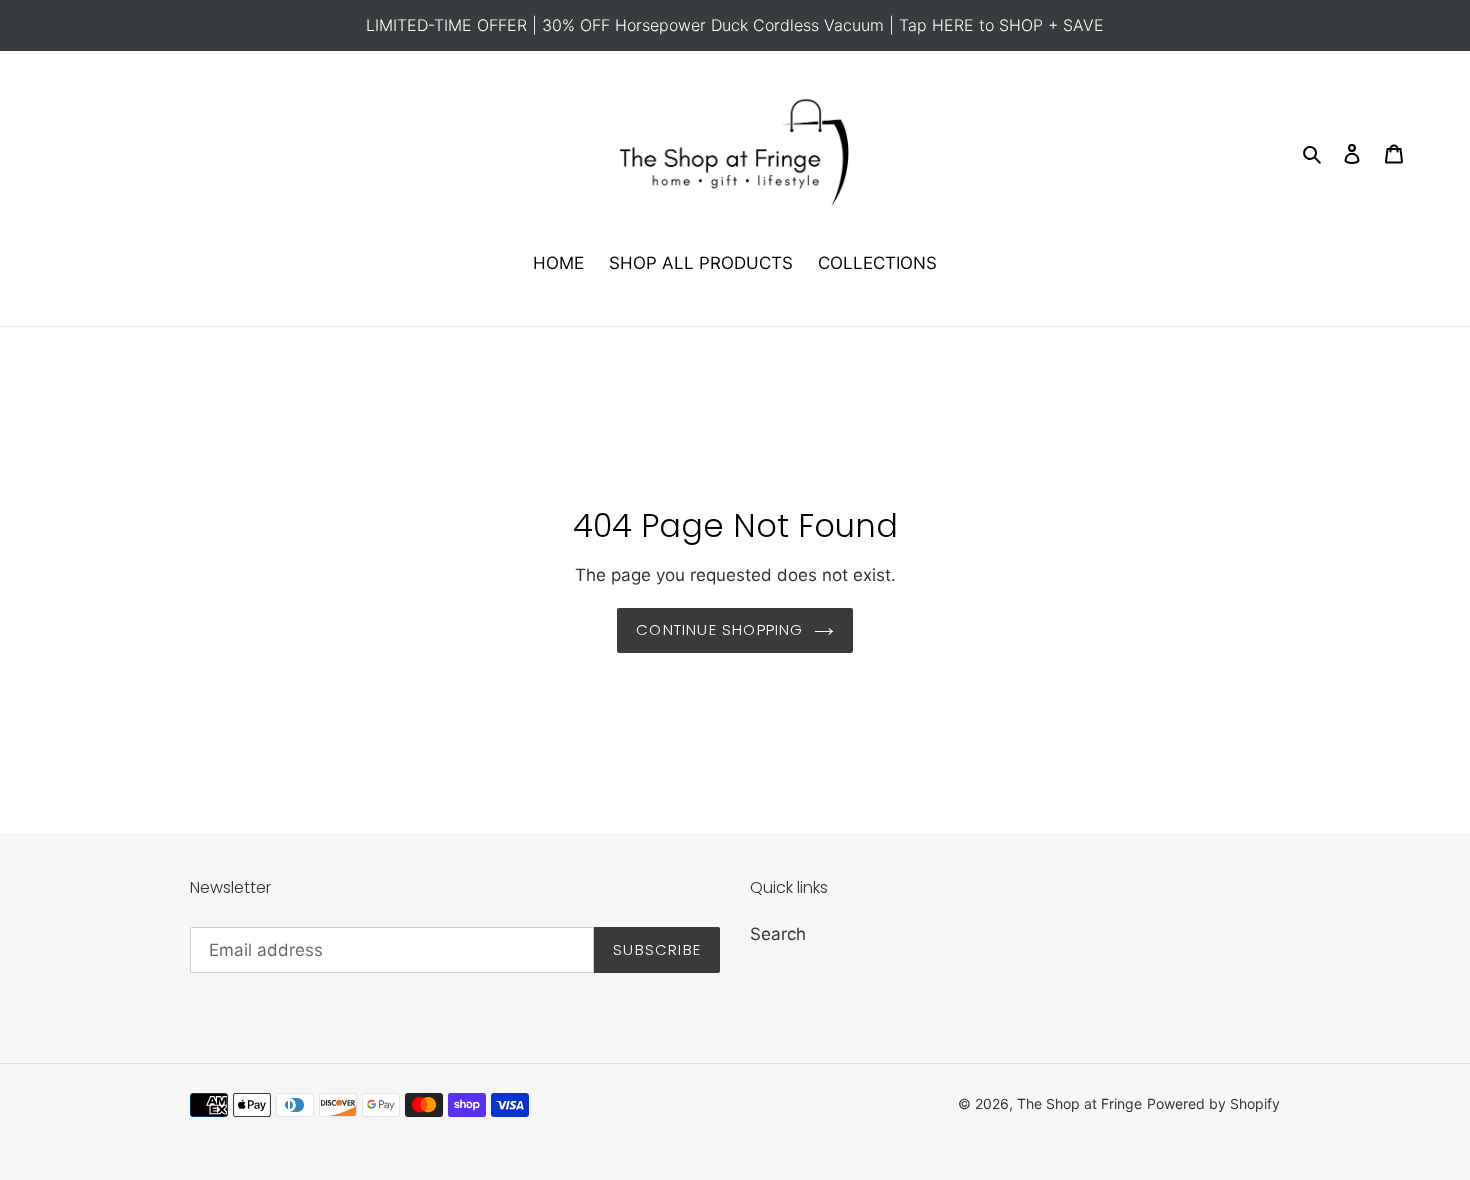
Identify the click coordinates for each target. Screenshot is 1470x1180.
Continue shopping (719, 629)
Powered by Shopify (1213, 1103)
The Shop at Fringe (1079, 1103)
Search (778, 934)
